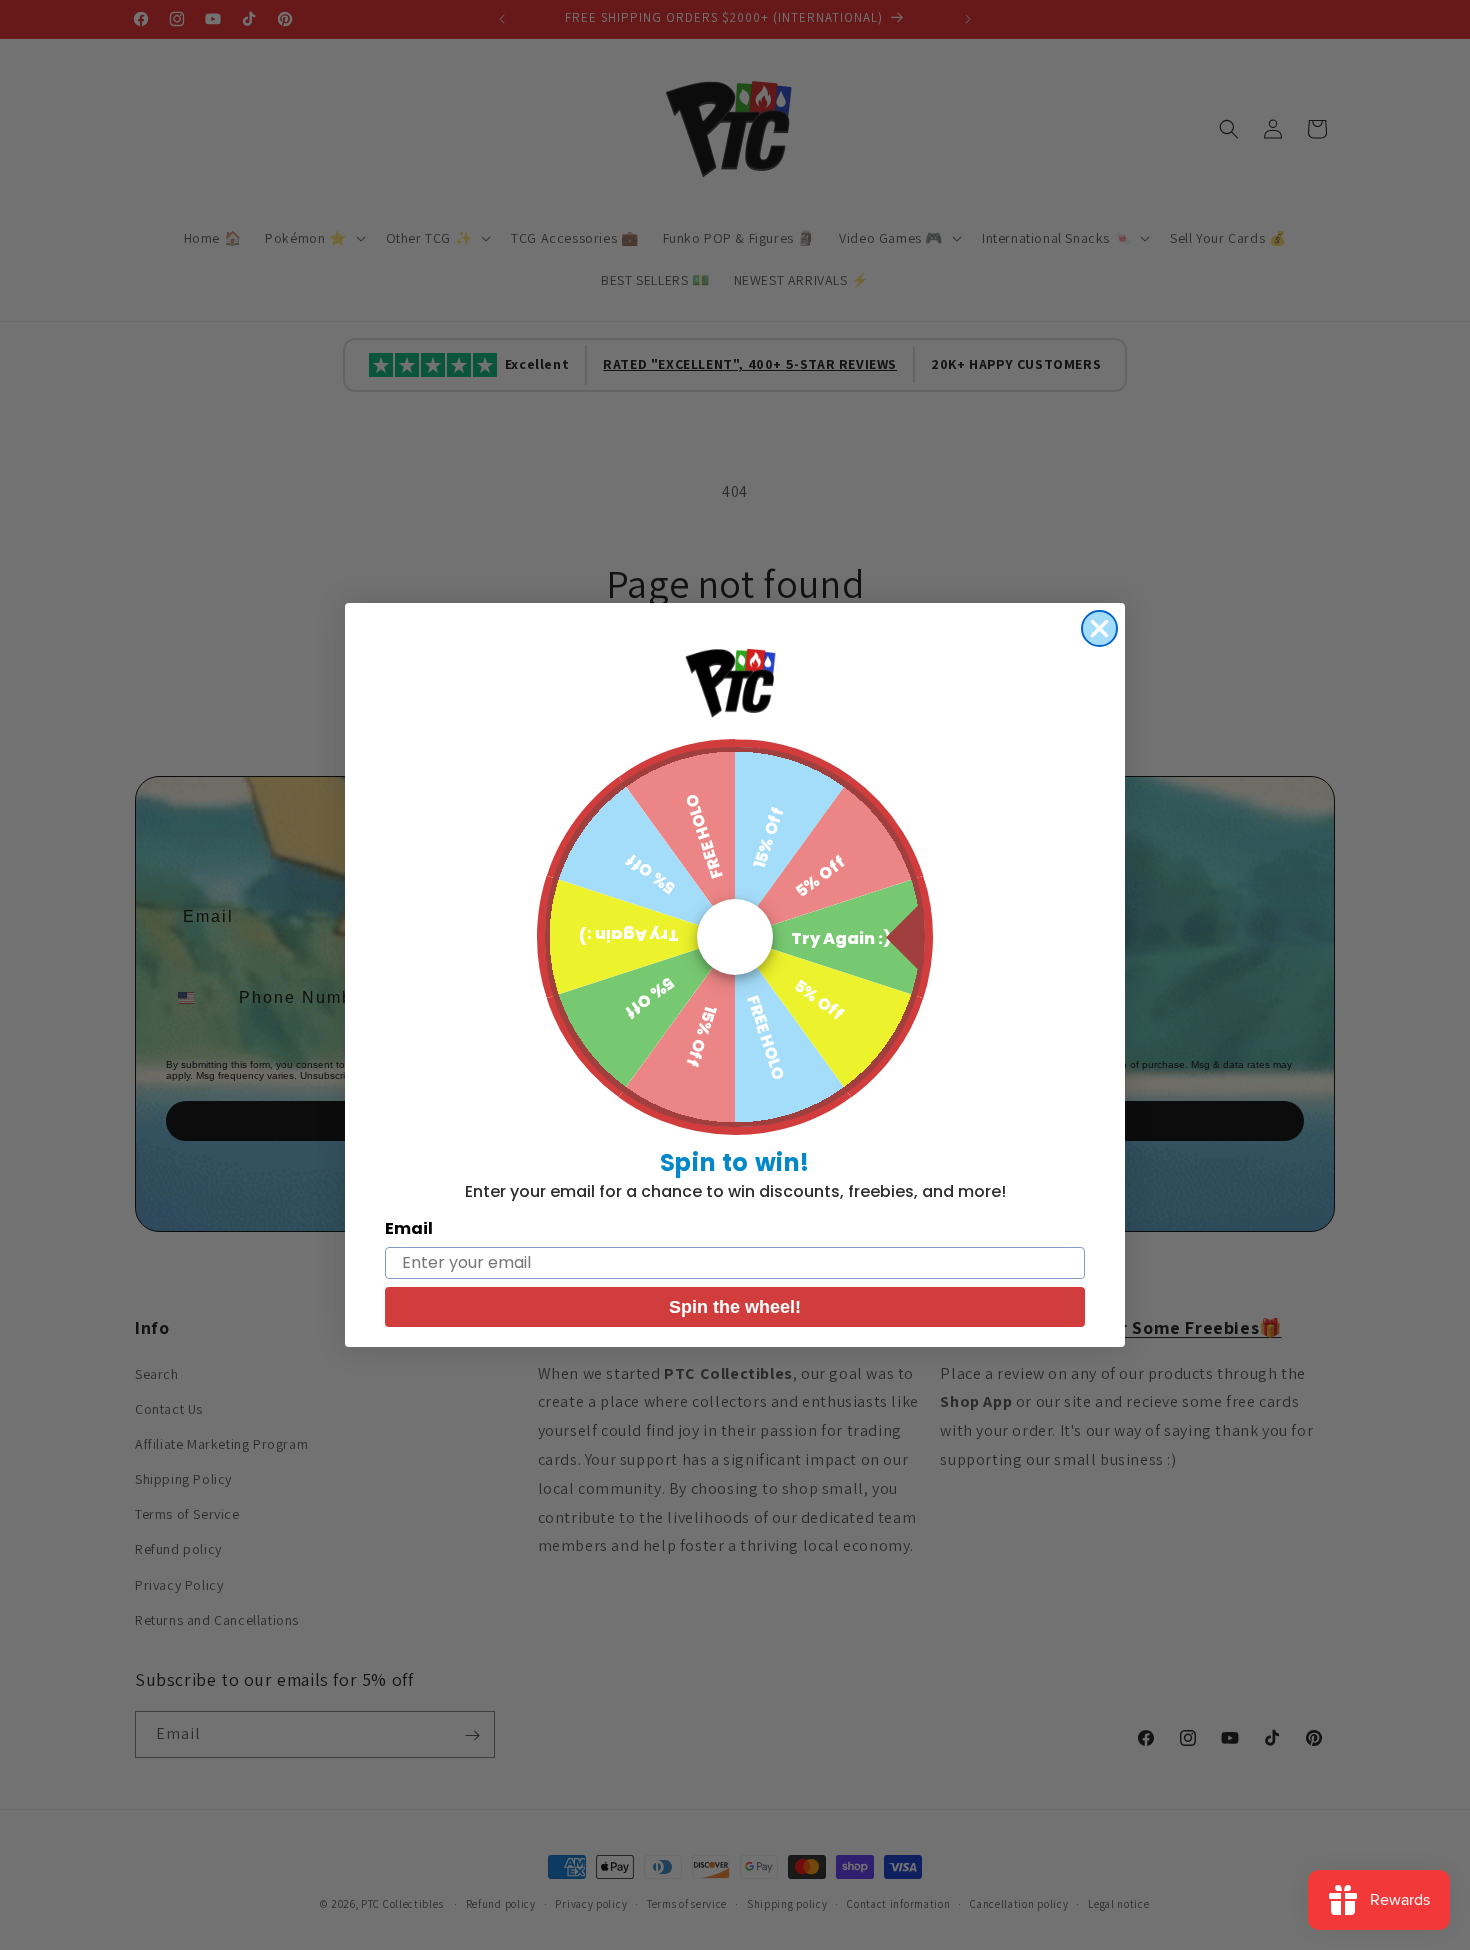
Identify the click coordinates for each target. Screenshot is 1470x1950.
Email (409, 1228)
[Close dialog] (1099, 628)
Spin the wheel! (735, 1307)
